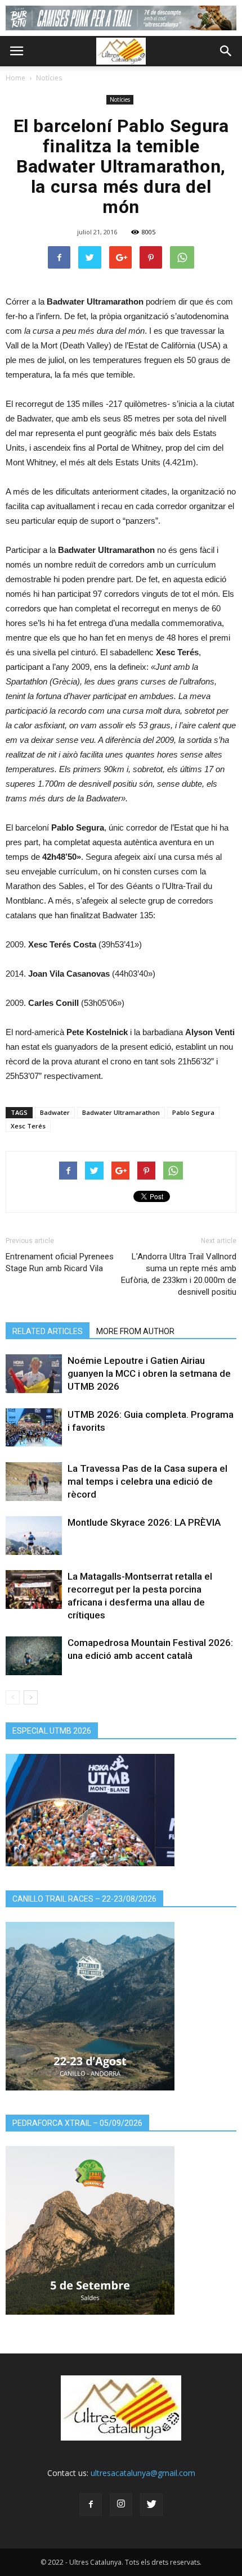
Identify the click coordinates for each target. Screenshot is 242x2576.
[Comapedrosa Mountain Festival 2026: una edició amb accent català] (34, 1656)
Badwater (55, 1112)
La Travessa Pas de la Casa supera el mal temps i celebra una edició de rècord (147, 1481)
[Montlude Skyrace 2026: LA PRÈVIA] (34, 1536)
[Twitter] (151, 2505)
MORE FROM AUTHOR (135, 1331)
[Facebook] (91, 2505)
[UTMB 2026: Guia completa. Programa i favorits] (34, 1428)
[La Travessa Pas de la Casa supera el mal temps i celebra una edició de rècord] (34, 1482)
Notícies (49, 78)
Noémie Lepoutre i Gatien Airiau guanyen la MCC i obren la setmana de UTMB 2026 (149, 1373)
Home (15, 78)
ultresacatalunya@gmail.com (143, 2473)
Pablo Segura (193, 1112)
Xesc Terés (28, 1126)
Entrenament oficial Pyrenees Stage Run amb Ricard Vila (60, 1262)
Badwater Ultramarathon (121, 1112)
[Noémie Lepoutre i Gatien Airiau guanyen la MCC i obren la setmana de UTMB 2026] (34, 1374)
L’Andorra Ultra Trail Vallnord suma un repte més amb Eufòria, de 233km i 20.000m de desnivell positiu (179, 1274)
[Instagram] (121, 2505)
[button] (226, 51)
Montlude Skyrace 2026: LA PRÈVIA (144, 1522)
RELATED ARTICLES (48, 1331)
